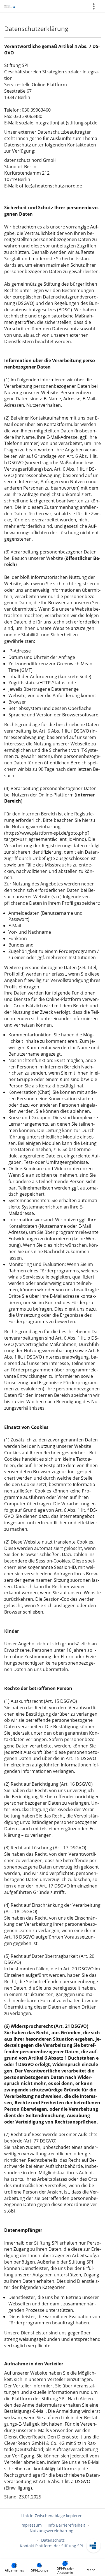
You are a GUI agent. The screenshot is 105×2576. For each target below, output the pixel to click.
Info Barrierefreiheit (66, 2525)
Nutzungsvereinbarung (52, 2531)
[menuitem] (14, 2568)
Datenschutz (53, 2540)
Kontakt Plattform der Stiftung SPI (51, 2546)
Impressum (31, 2525)
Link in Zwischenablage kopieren (52, 2516)
